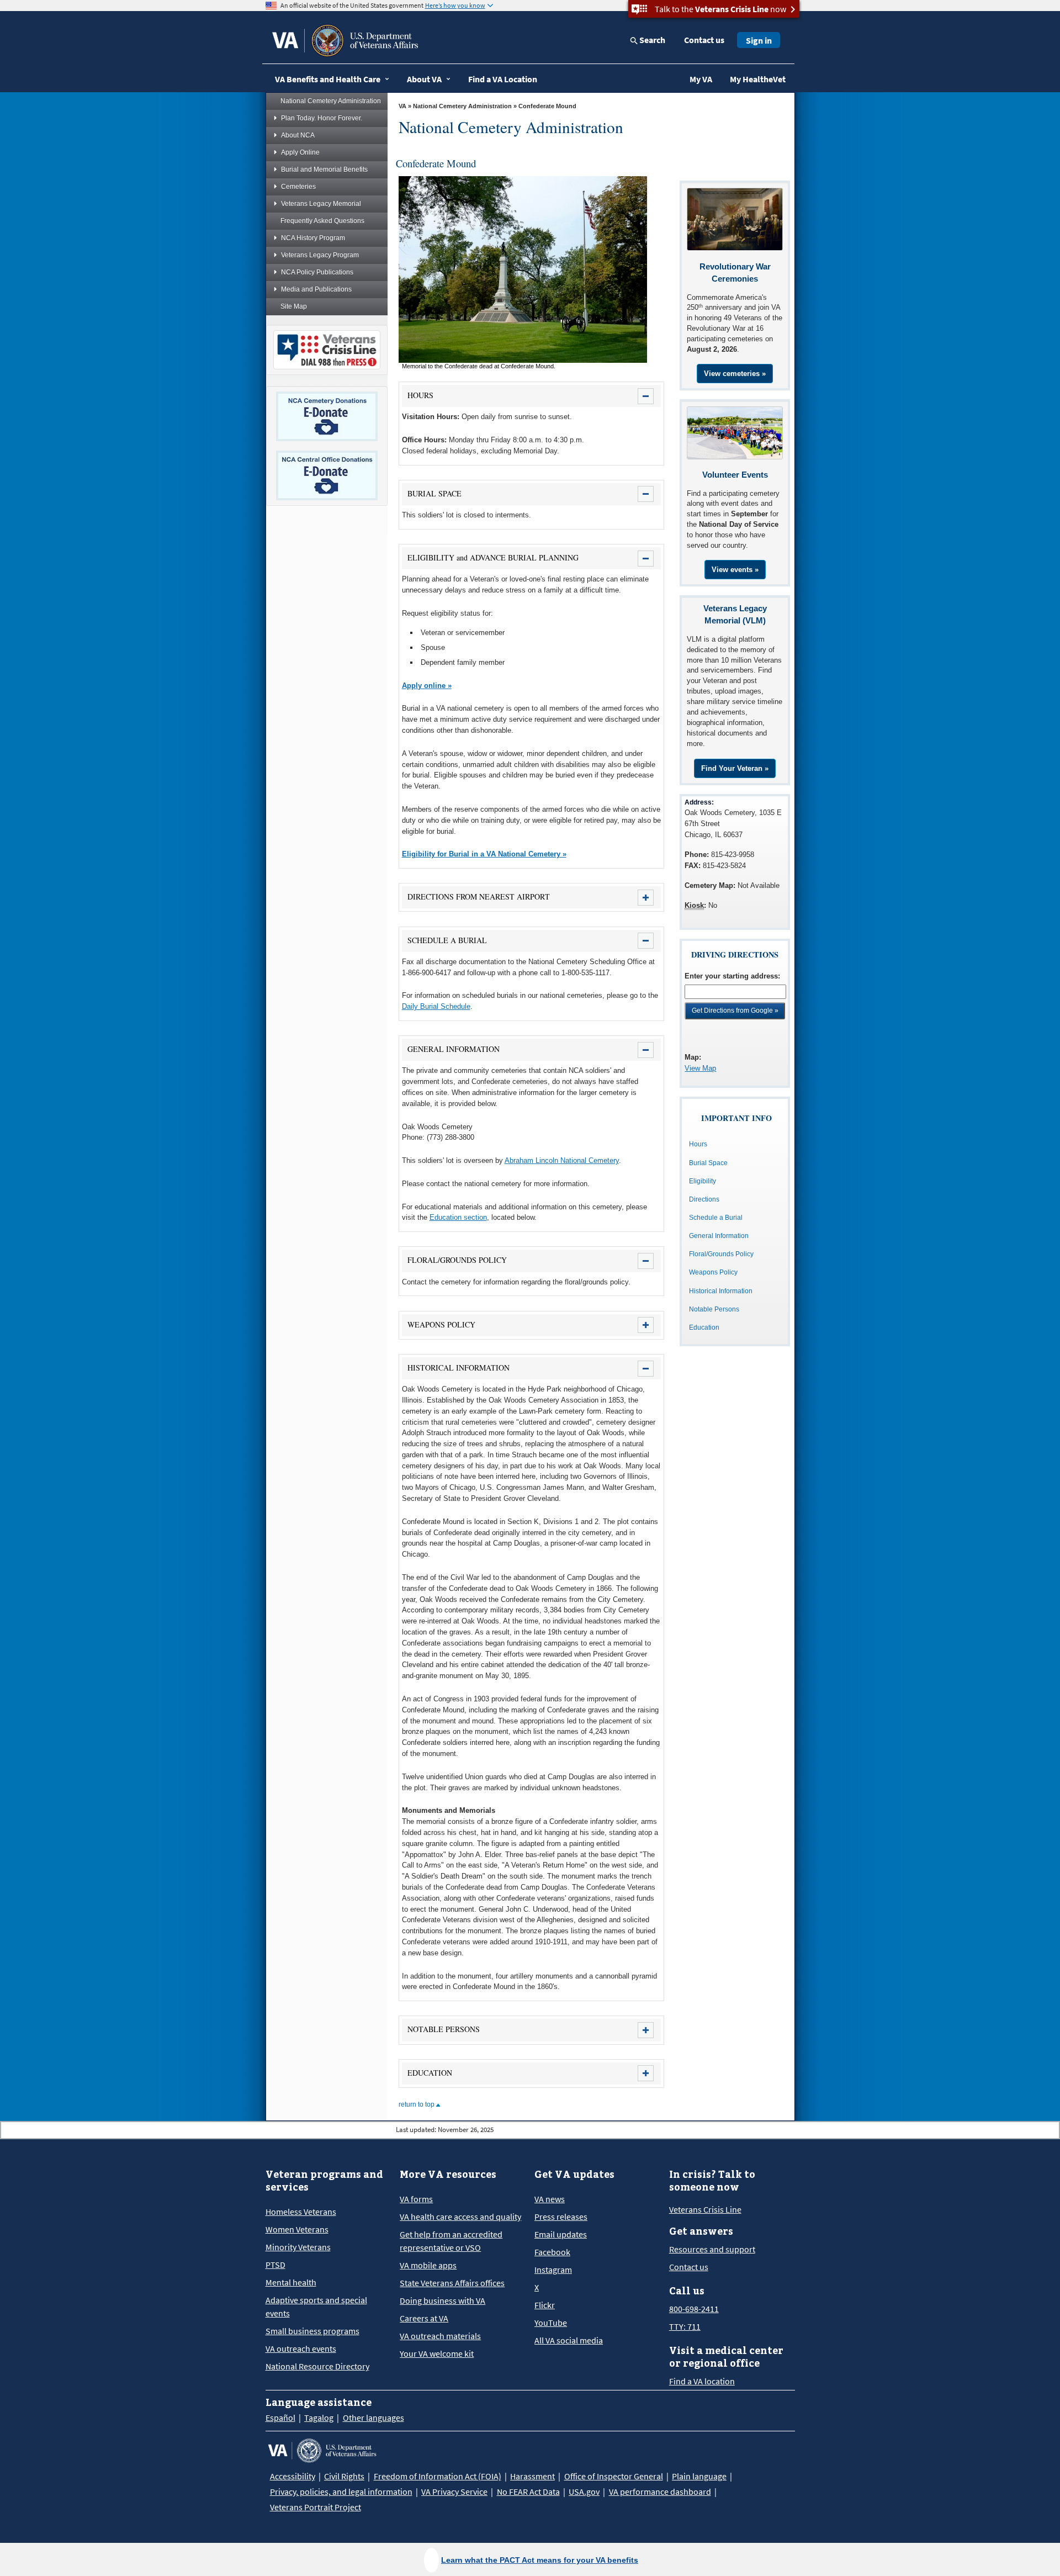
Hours (698, 1144)
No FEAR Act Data (528, 2492)
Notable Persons (714, 1309)
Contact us (704, 40)
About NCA (298, 135)
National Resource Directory (317, 2366)
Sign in (759, 40)
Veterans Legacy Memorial (321, 204)
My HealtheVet (758, 79)
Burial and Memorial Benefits (324, 170)
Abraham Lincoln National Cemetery (562, 1160)
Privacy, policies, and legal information (341, 2492)
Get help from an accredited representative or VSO (451, 2241)
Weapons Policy (713, 1272)
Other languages (373, 2418)
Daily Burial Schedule (436, 1006)
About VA (424, 79)
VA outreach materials (440, 2336)
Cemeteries (298, 187)
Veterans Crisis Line (705, 2209)
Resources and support (712, 2249)
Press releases (561, 2217)
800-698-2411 (694, 2309)
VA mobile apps (428, 2265)
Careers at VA (424, 2318)
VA (402, 106)
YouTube (551, 2323)
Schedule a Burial (716, 1218)
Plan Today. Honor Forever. (322, 118)
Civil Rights (344, 2476)
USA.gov (584, 2492)
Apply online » (427, 686)
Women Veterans (297, 2229)
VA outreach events (301, 2348)
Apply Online (300, 152)
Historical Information (721, 1291)
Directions (704, 1199)
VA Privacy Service (454, 2492)
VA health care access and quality (460, 2217)
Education (704, 1327)
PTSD (275, 2265)
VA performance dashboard (660, 2492)
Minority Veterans (298, 2247)
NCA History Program (313, 238)
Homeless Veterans (301, 2212)
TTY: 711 (685, 2326)
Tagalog (319, 2418)
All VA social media (569, 2340)
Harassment (532, 2476)
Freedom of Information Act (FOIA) (438, 2476)
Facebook (552, 2252)
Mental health (291, 2282)
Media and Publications (316, 289)
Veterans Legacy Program (320, 255)
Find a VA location (702, 2381)
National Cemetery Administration (331, 101)
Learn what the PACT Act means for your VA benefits (540, 2560)
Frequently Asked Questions (322, 221)
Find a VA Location (503, 79)
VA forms (416, 2199)
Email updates (561, 2234)
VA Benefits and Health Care (328, 79)
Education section (458, 1217)
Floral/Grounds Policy (721, 1254)
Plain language (699, 2476)
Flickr (545, 2305)
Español (280, 2418)
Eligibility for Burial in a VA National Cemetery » (484, 854)
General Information (719, 1236)
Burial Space (708, 1163)
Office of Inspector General (614, 2476)
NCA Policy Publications (317, 272)
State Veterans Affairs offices (452, 2283)
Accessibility (293, 2476)
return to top (417, 2104)
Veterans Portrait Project (316, 2507)
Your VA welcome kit (437, 2353)
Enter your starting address (731, 976)
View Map (700, 1068)
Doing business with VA (442, 2300)
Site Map (294, 306)
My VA (701, 79)
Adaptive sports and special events (316, 2307)
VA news (550, 2199)
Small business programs (312, 2331)
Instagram (553, 2270)
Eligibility (703, 1181)
